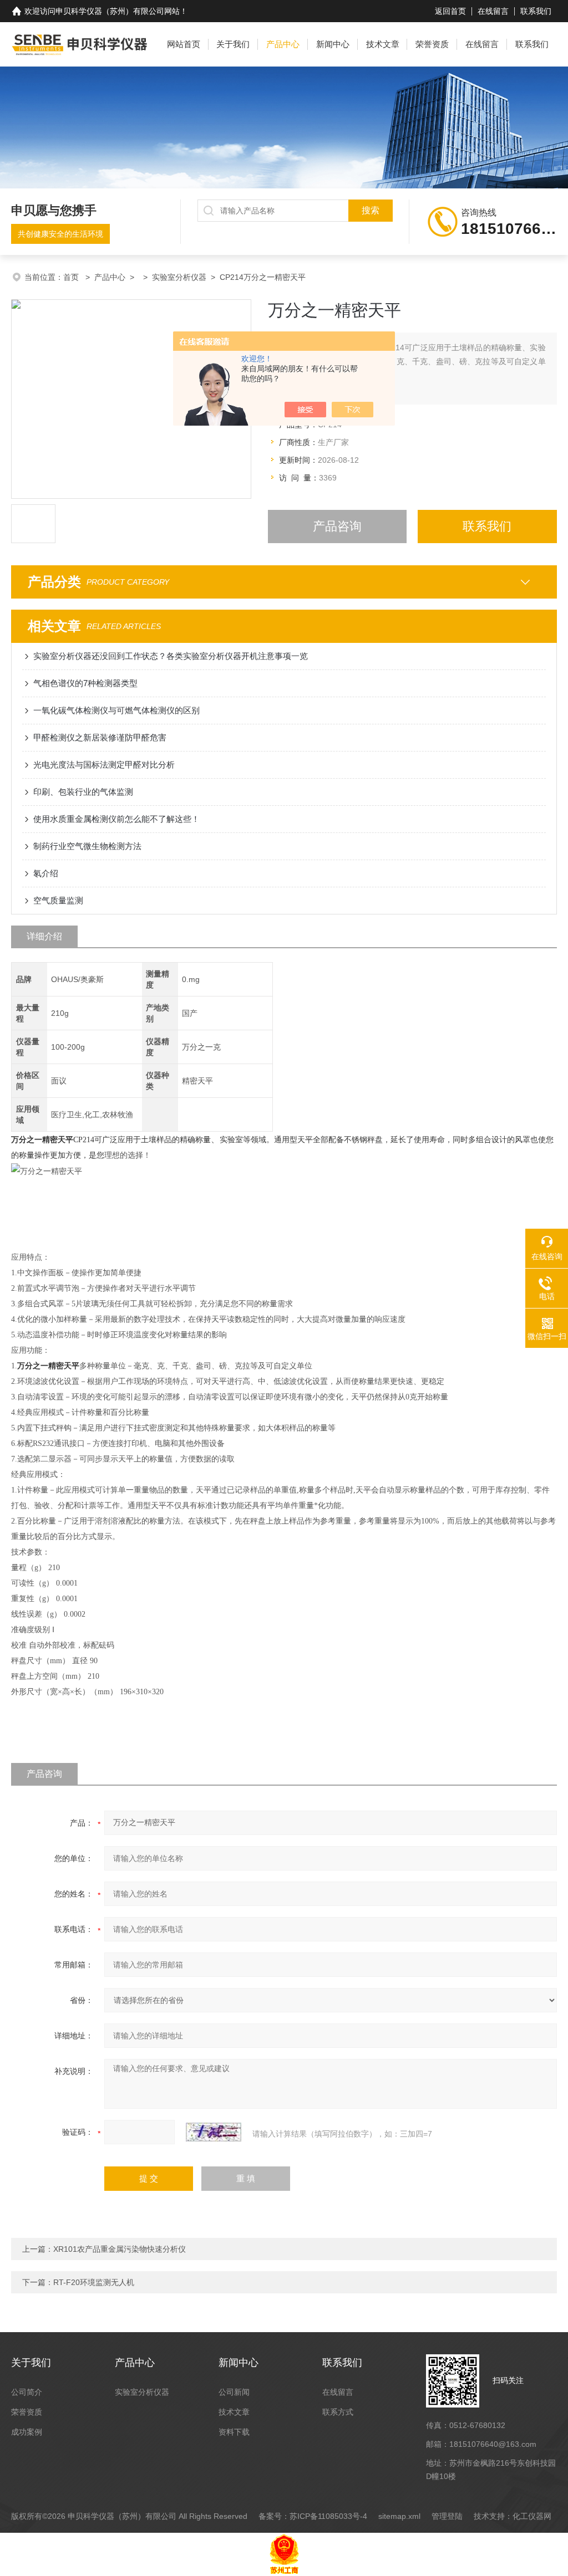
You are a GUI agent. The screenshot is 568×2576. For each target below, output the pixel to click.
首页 (72, 277)
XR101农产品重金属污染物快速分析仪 (120, 2249)
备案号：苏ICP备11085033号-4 (313, 2516)
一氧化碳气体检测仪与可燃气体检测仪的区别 (116, 710)
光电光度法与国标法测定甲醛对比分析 (104, 765)
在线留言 (493, 11)
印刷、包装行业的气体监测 (83, 792)
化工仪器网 (532, 2516)
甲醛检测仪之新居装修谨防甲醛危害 (100, 737)
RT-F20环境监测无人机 (94, 2282)
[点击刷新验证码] (214, 2132)
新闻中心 (333, 44)
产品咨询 (337, 526)
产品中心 (283, 44)
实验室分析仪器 (179, 277)
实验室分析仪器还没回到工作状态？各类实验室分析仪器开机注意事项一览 (171, 656)
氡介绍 (46, 873)
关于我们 (233, 44)
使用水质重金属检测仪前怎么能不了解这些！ (116, 819)
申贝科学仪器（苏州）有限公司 (110, 11)
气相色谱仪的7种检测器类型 (85, 683)
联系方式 (338, 2412)
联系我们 (536, 11)
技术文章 (383, 44)
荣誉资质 (432, 44)
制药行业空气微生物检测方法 (87, 846)
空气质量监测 (58, 900)
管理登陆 (447, 2516)
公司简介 (27, 2392)
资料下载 (234, 2432)
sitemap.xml (399, 2516)
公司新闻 (234, 2392)
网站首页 (184, 44)
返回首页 (450, 11)
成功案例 (27, 2432)
